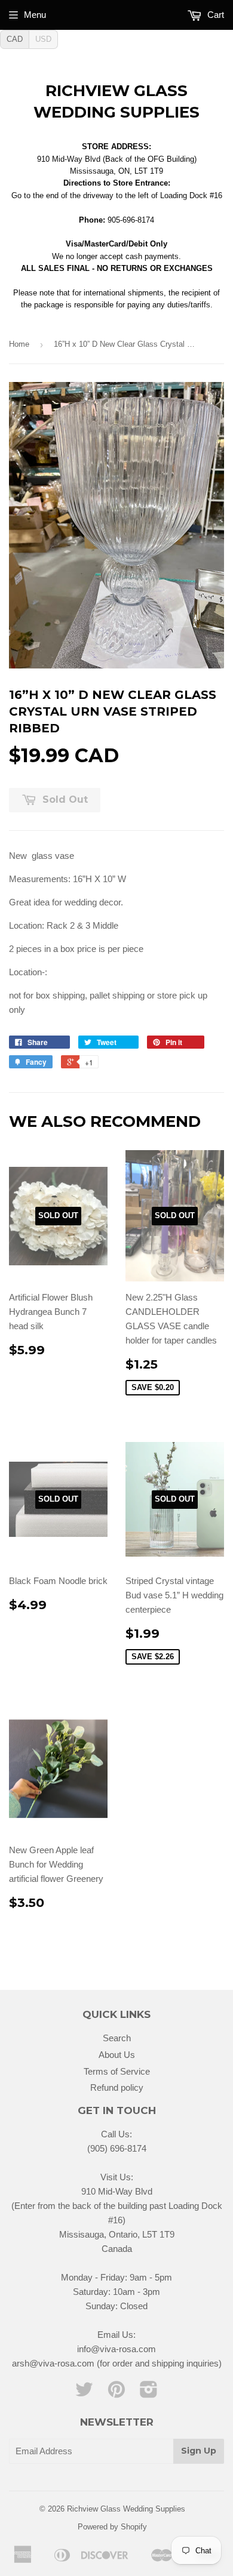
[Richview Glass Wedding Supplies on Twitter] (84, 2393)
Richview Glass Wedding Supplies (116, 101)
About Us (117, 2055)
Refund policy (117, 2087)
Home (19, 344)
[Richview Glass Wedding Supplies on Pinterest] (116, 2393)
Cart (214, 15)
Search (117, 2038)
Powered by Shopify (112, 2527)
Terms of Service (117, 2071)
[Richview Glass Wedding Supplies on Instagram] (149, 2393)
